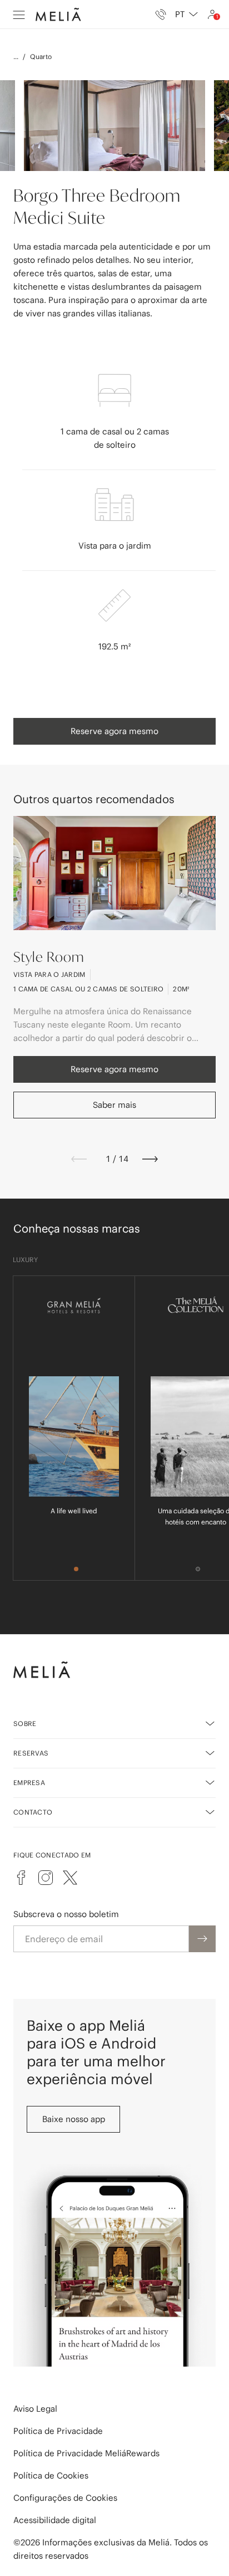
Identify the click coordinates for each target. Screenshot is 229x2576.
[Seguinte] (150, 1159)
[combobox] (186, 14)
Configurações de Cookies (65, 2498)
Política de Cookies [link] (51, 2475)
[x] (70, 1878)
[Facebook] (21, 1878)
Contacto (33, 1812)
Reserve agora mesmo (114, 731)
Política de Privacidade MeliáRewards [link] (86, 2453)
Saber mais (114, 1105)
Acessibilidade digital (55, 2520)
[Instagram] (46, 1878)
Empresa (29, 1783)
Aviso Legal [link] (35, 2409)
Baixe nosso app (74, 2119)
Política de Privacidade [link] (58, 2431)
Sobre (25, 1724)
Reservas (31, 1753)
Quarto (41, 57)
